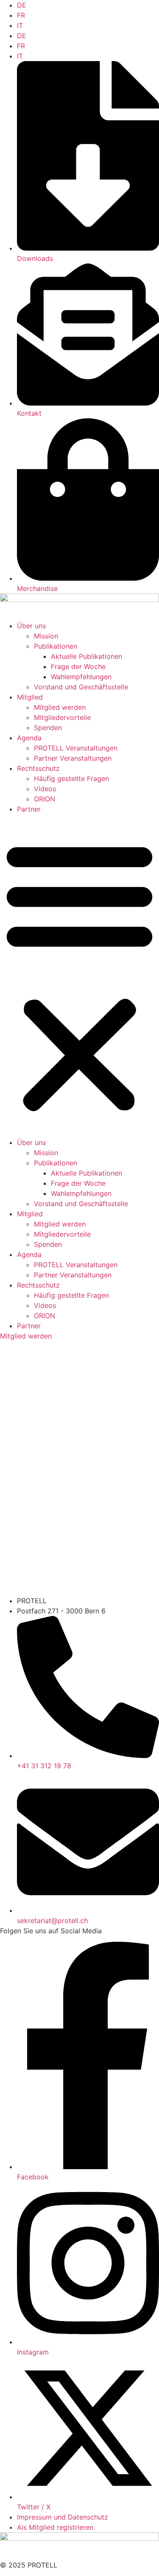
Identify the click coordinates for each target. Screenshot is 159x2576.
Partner (29, 809)
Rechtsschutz (38, 768)
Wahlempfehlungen (81, 677)
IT (20, 25)
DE (22, 5)
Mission (46, 636)
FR (21, 15)
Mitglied (30, 697)
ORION (45, 799)
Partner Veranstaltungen (73, 758)
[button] (79, 976)
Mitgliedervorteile (62, 717)
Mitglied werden (60, 707)
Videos (45, 789)
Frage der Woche (78, 666)
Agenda (29, 738)
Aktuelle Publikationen (86, 656)
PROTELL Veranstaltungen (76, 748)
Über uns (31, 626)
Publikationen (56, 646)
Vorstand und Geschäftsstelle (81, 687)
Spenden (48, 728)
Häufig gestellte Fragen (71, 778)
